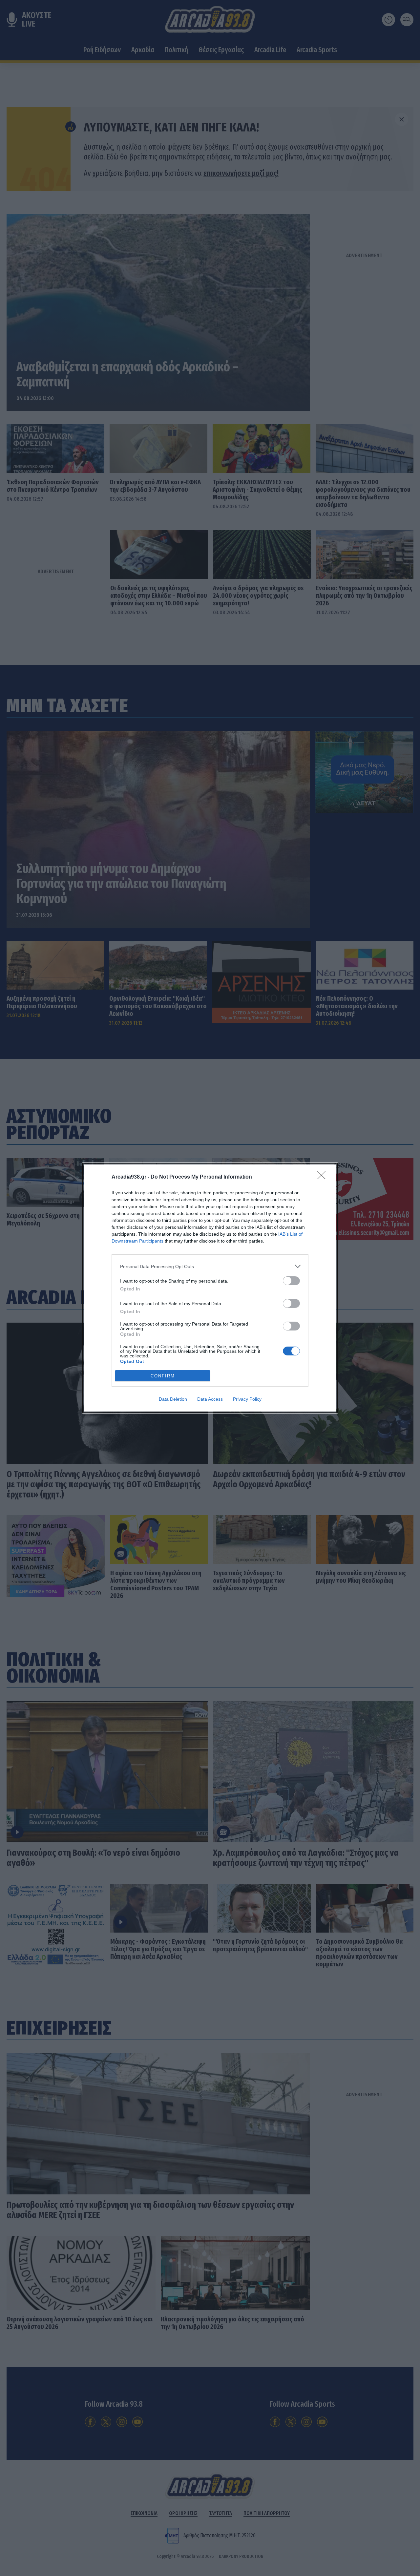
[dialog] (210, 1288)
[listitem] (210, 1266)
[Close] (324, 1177)
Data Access (210, 1399)
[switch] (291, 1281)
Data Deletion (173, 1399)
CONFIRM (163, 1376)
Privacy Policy (247, 1399)
